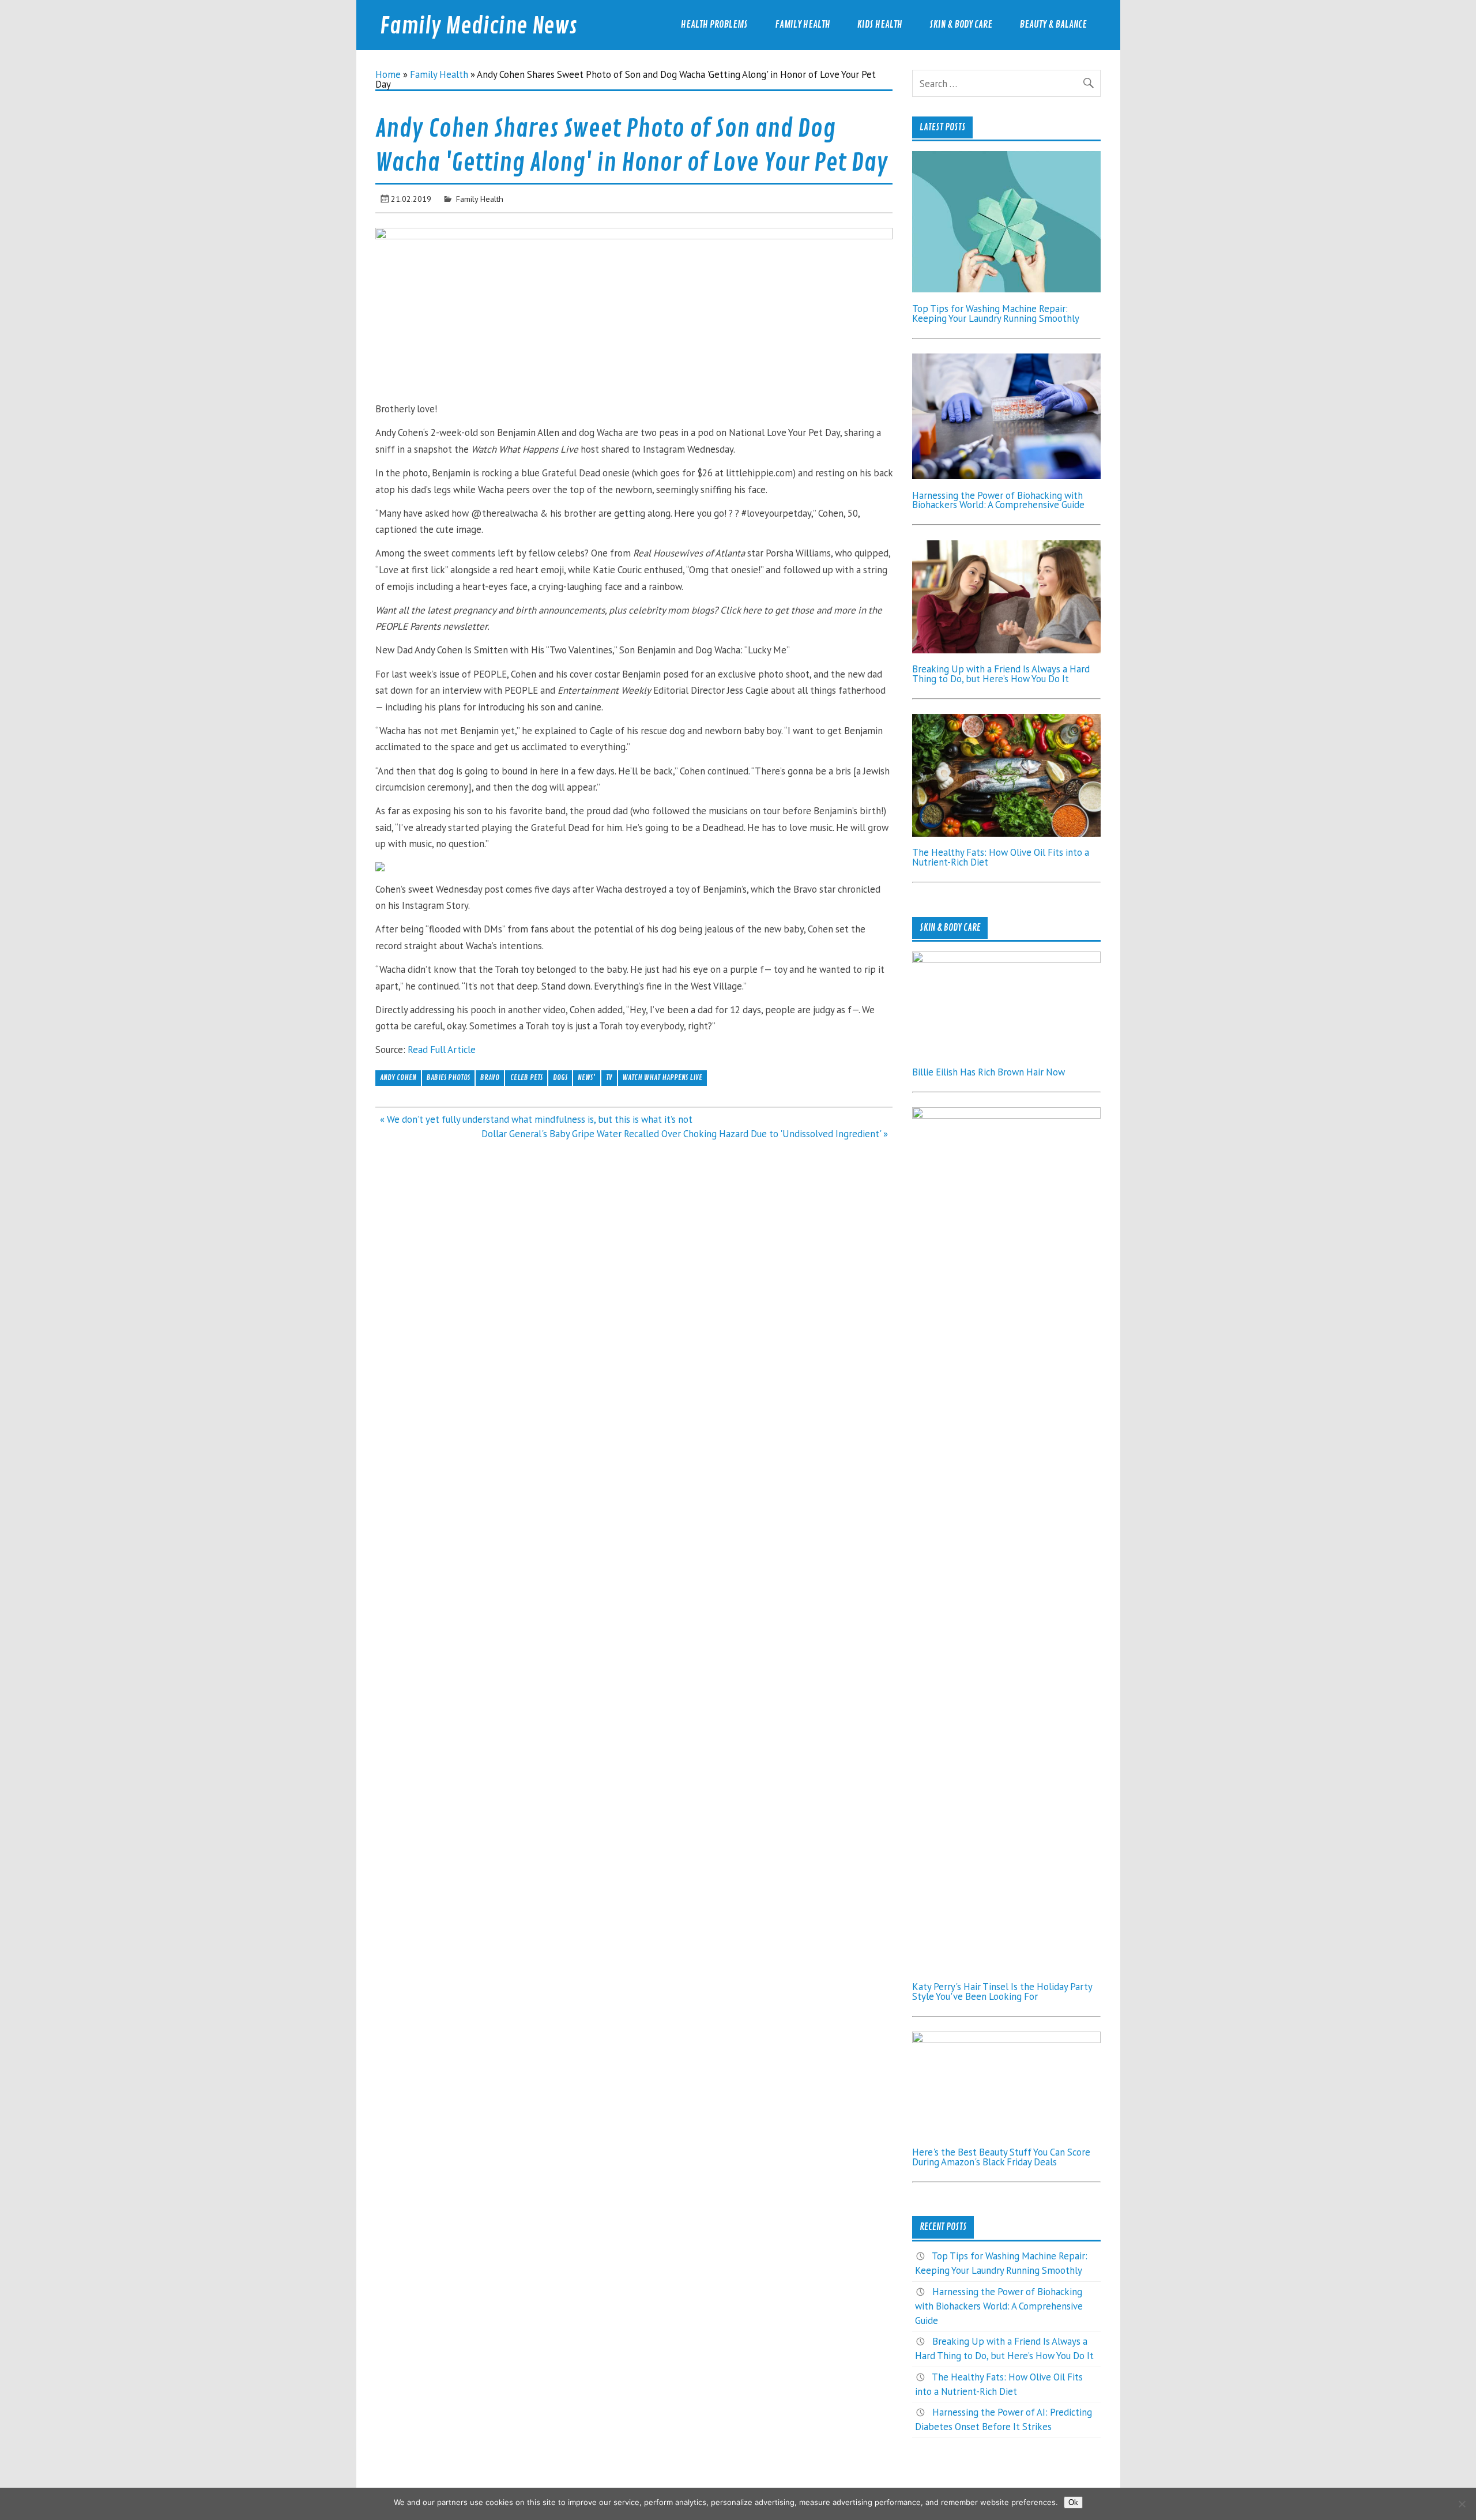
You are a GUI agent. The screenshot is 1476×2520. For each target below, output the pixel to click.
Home (388, 74)
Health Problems (714, 25)
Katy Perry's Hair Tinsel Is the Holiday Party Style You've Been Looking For (1002, 1991)
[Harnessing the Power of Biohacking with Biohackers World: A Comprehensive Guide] (1006, 476)
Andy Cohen (398, 1077)
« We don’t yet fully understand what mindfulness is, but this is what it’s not (536, 1119)
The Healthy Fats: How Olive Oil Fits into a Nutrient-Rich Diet (1001, 857)
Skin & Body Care (961, 25)
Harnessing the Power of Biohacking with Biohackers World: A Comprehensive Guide (998, 500)
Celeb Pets (526, 1077)
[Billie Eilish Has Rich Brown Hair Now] (1006, 960)
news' (587, 1077)
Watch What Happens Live (662, 1077)
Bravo (490, 1077)
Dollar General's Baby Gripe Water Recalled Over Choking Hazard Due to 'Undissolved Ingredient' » (685, 1134)
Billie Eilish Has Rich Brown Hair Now (989, 1072)
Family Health (803, 25)
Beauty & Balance (1053, 25)
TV (609, 1077)
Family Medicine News (479, 26)
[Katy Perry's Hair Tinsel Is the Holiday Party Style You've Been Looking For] (1006, 1115)
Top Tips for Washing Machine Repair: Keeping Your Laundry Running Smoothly (996, 313)
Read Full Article (442, 1050)
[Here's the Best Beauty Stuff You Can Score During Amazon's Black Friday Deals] (1006, 2040)
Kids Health (880, 25)
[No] (1462, 2504)
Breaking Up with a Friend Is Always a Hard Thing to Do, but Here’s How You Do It (1001, 674)
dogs (560, 1077)
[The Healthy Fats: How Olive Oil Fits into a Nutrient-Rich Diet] (1006, 833)
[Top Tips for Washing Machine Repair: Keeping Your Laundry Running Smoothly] (1006, 289)
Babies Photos (448, 1077)
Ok (1073, 2502)
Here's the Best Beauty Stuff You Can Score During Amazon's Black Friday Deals (1001, 2157)
